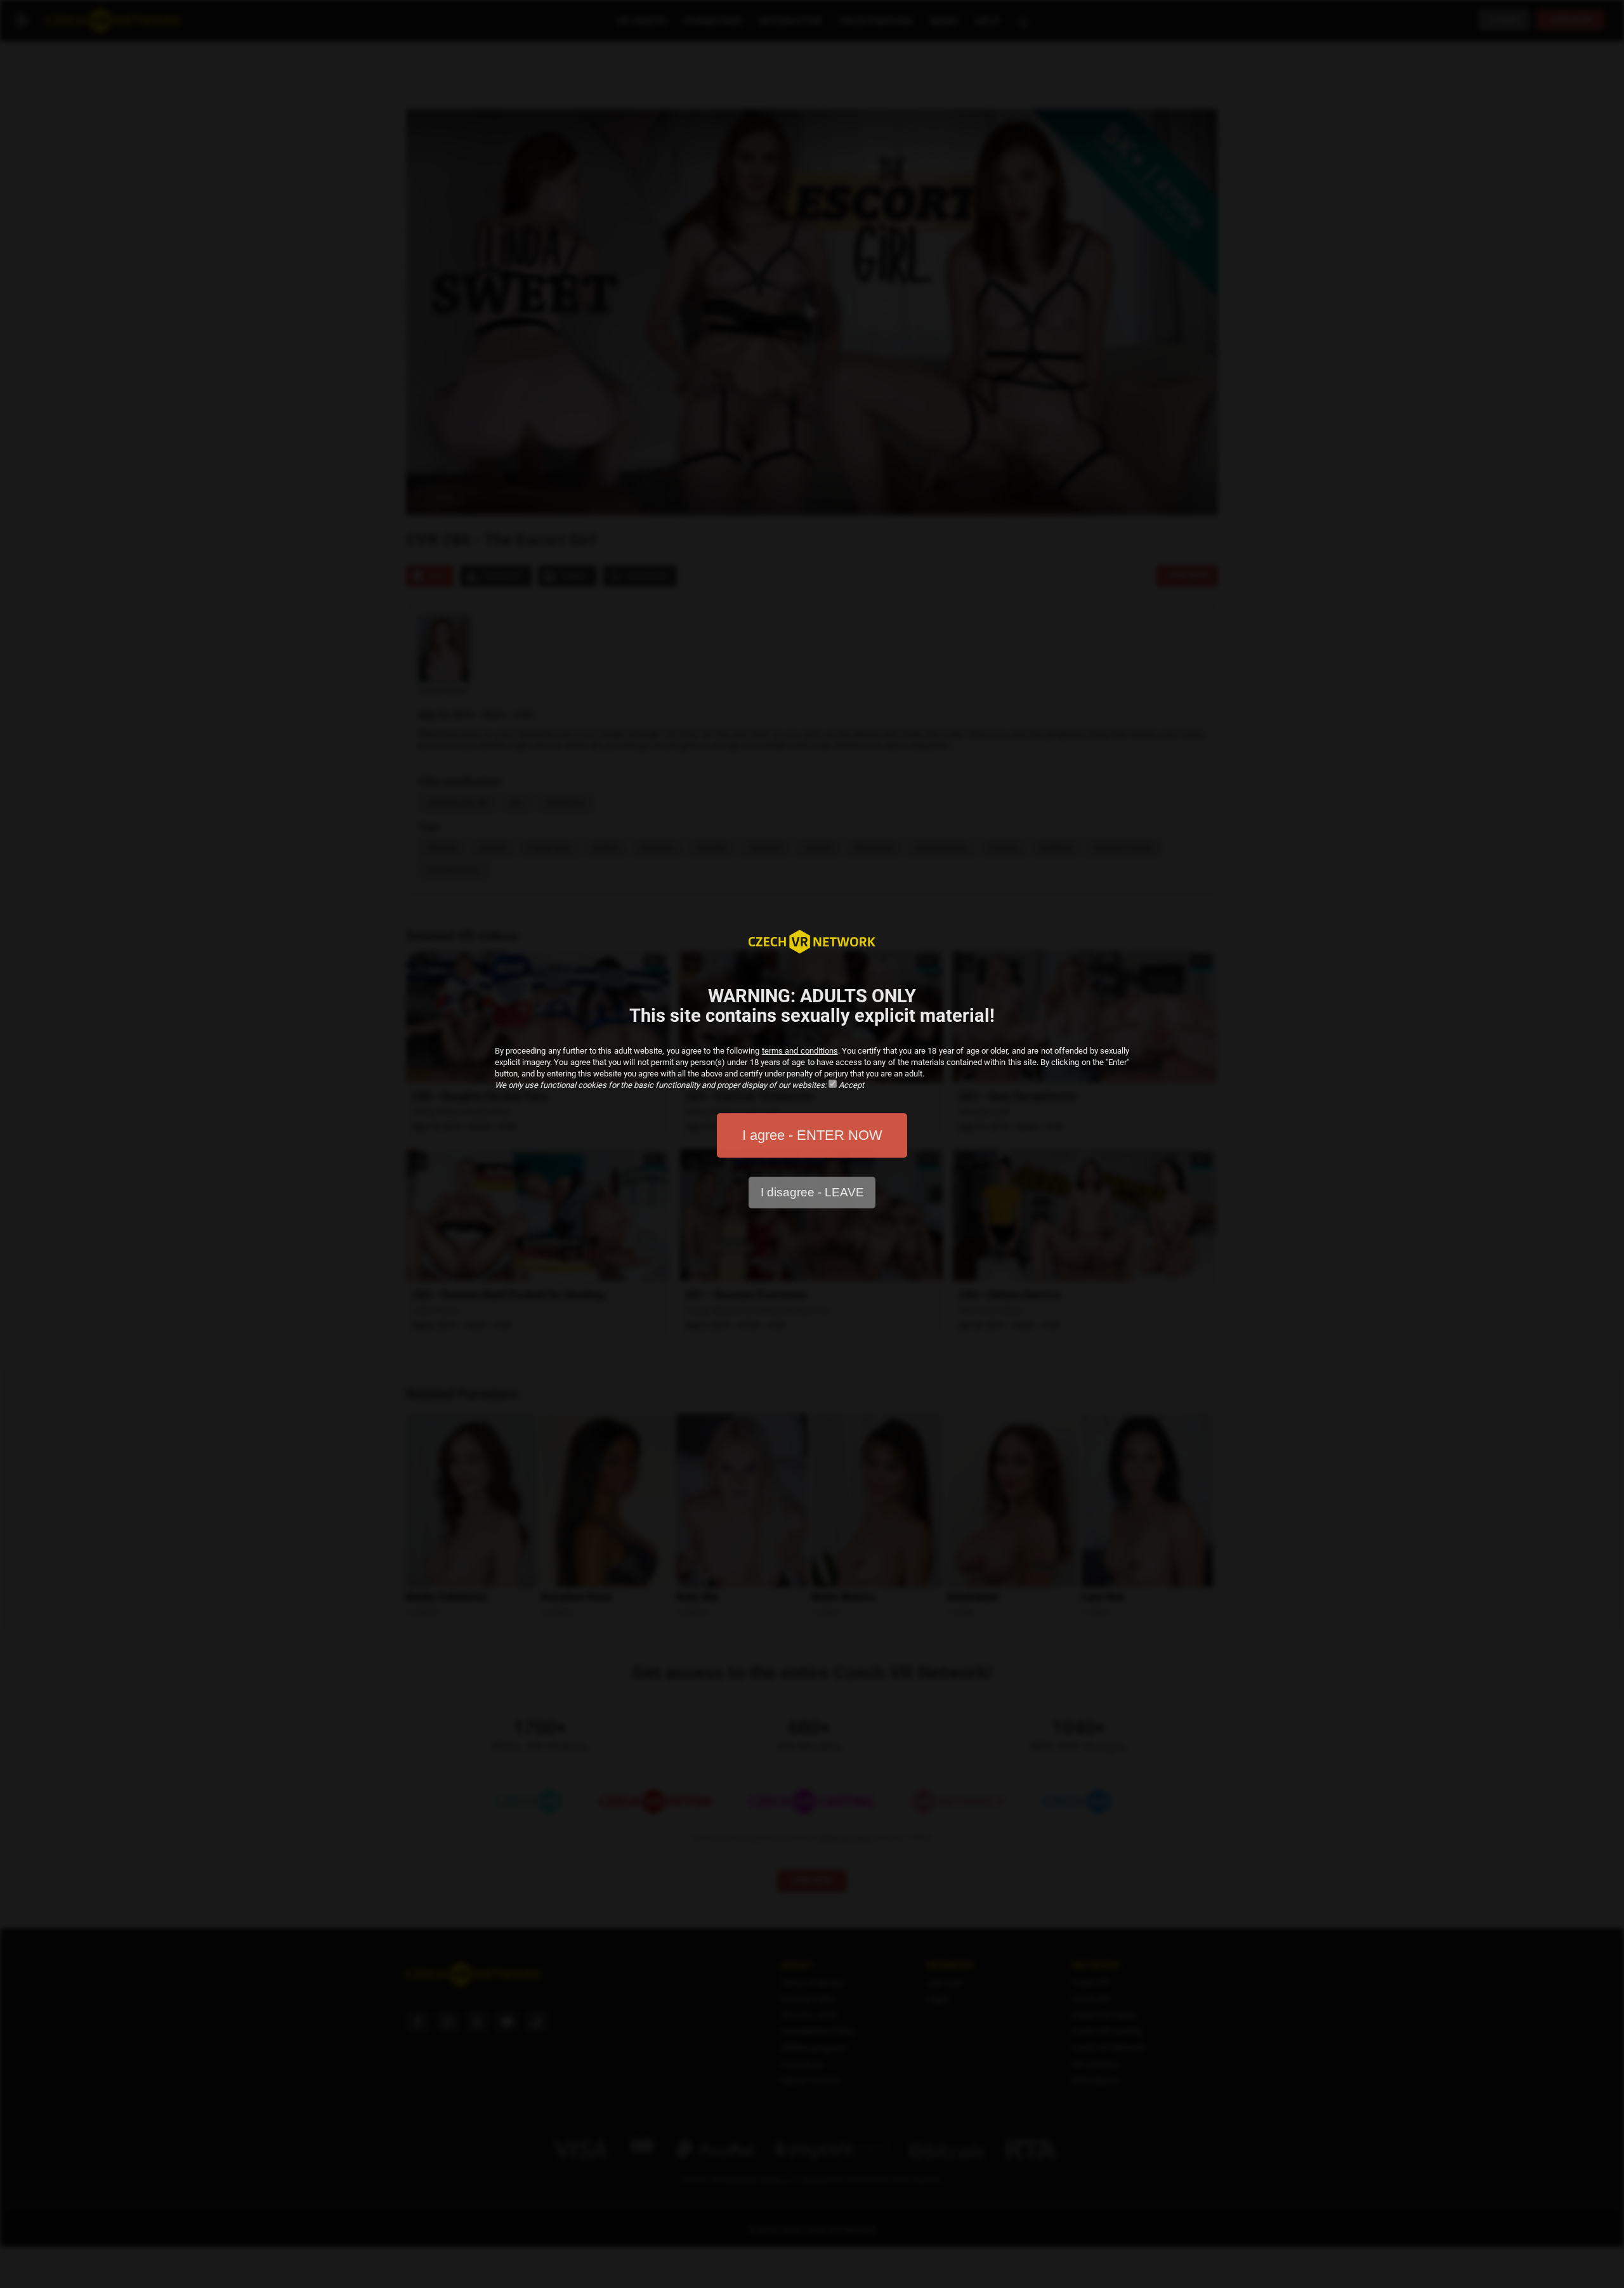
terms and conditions (800, 1051)
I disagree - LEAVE (812, 1192)
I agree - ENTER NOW (812, 1135)
